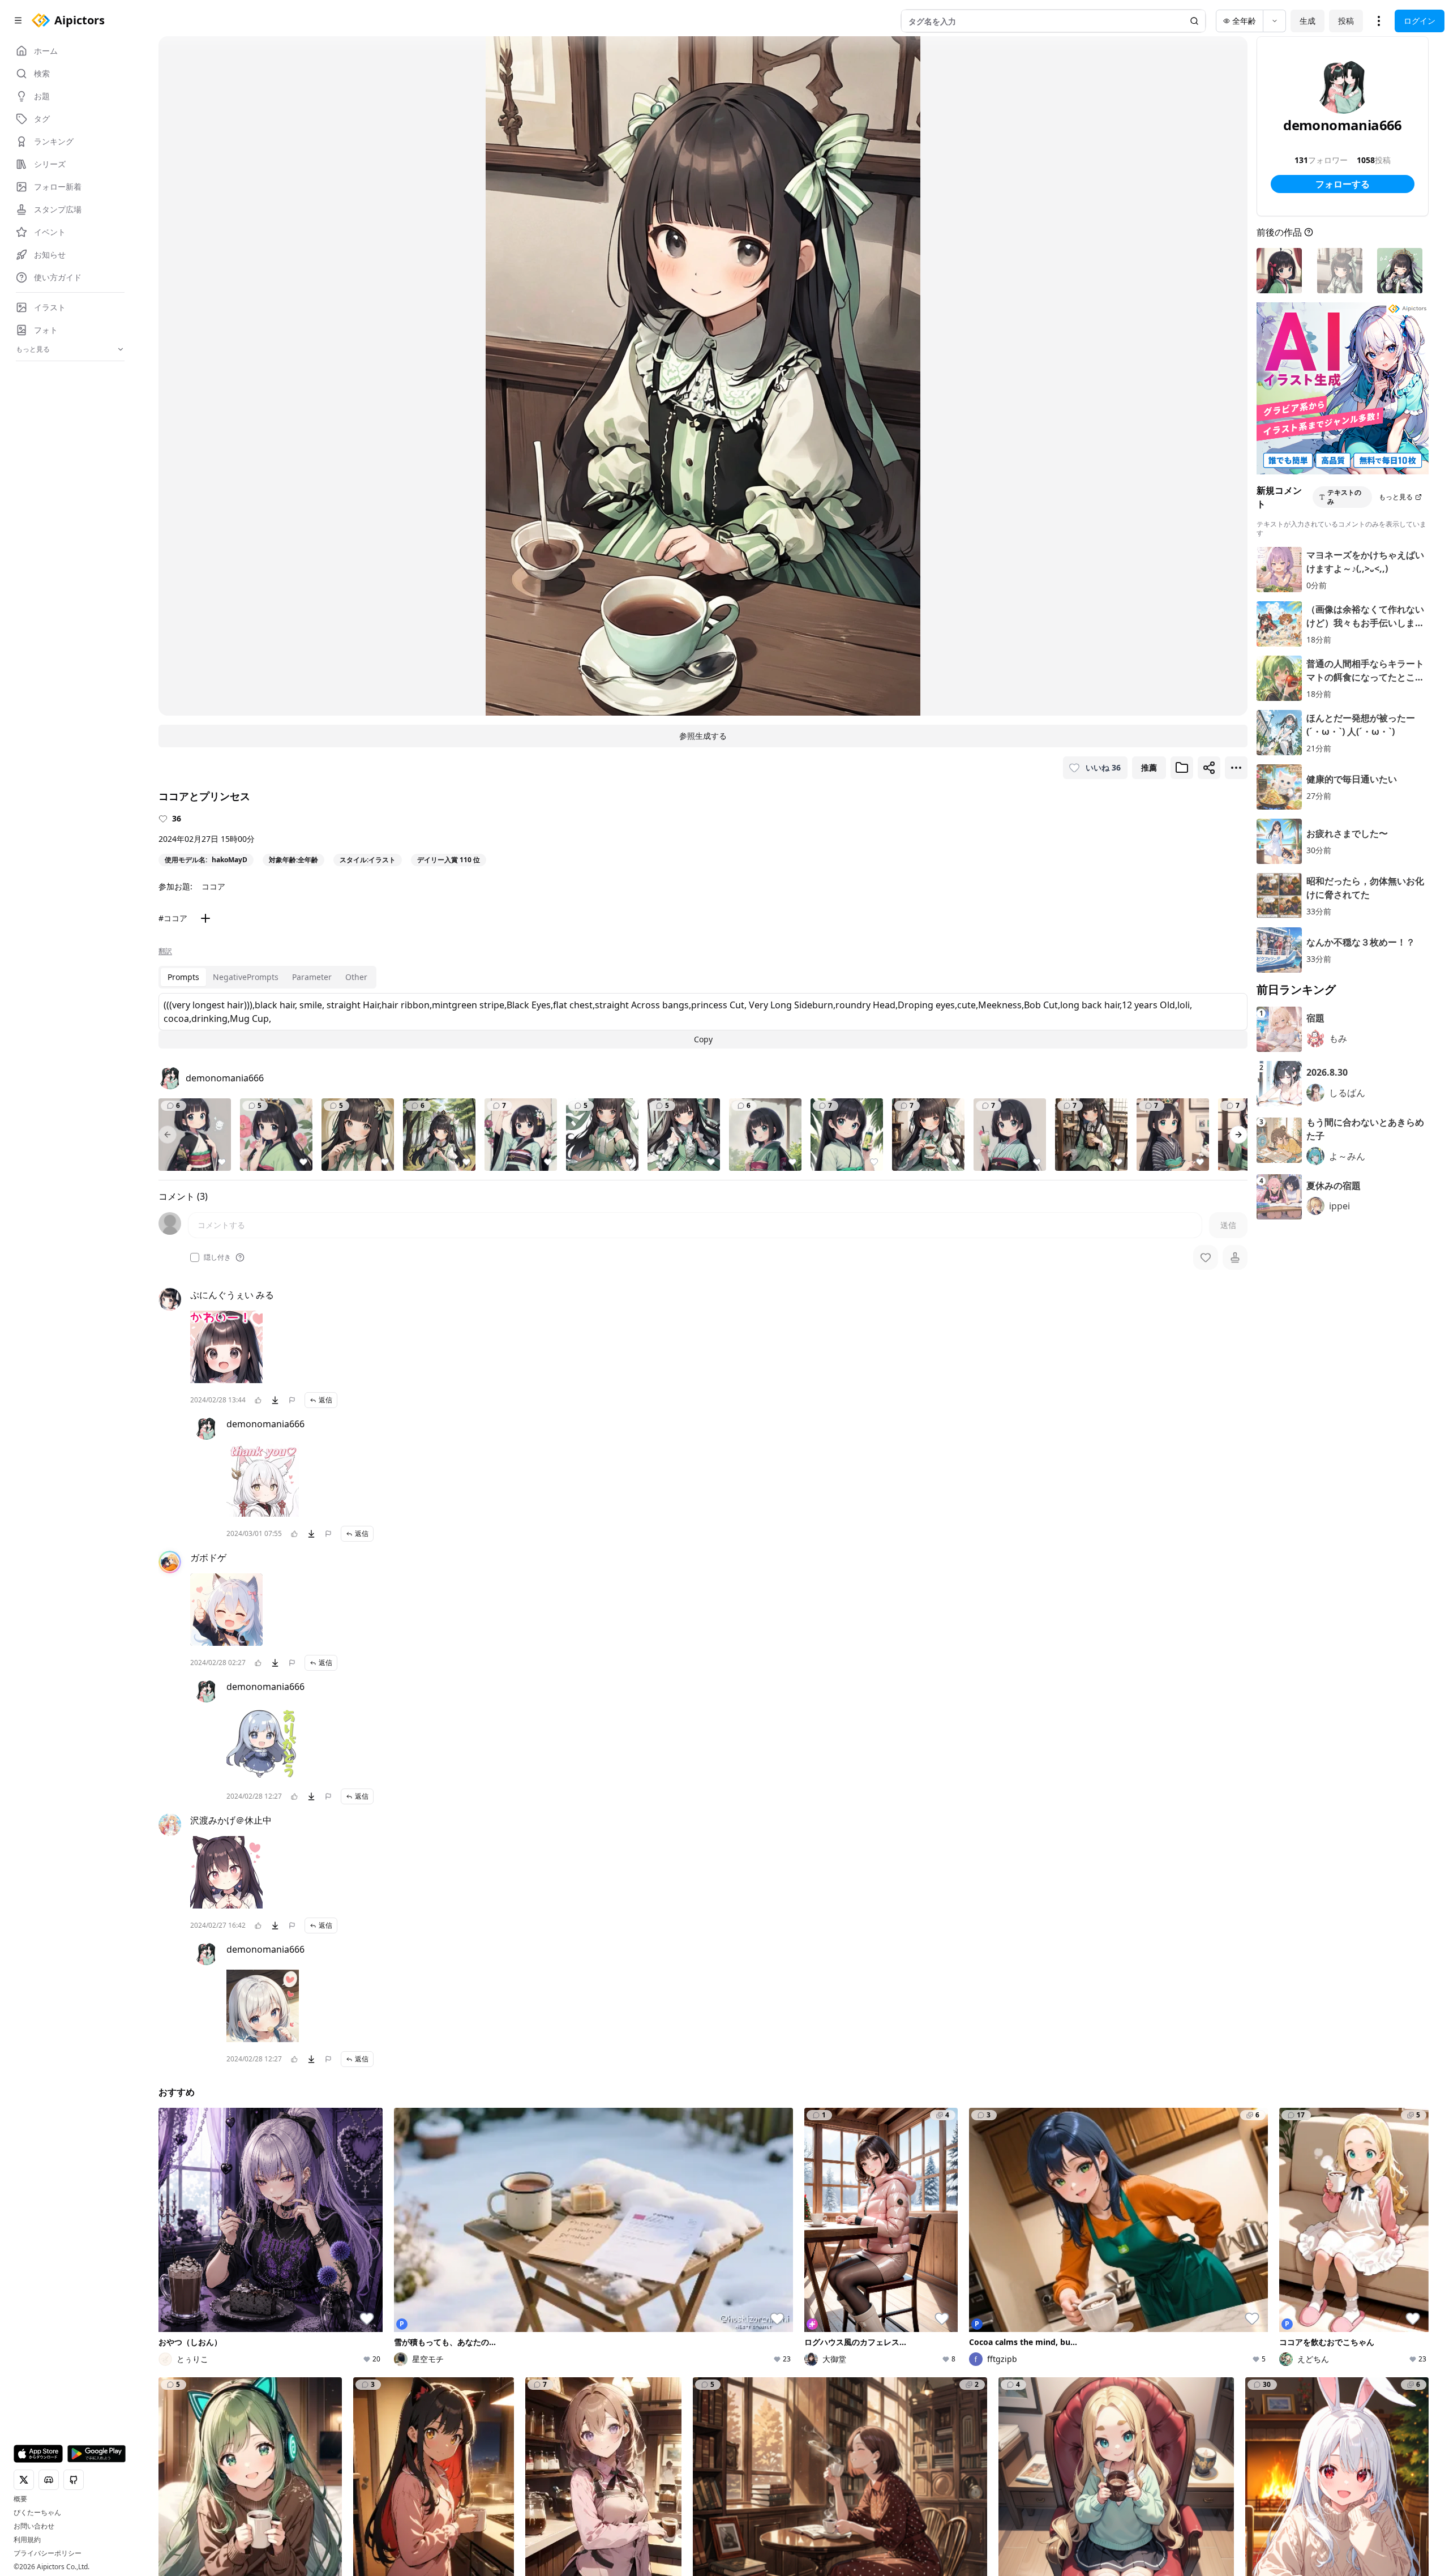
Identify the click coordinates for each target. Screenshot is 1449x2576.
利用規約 (27, 2540)
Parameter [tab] (312, 977)
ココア (213, 886)
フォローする (1343, 184)
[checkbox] (195, 1257)
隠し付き (217, 1257)
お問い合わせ (34, 2526)
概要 (20, 2499)
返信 (325, 1400)
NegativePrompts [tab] (246, 977)
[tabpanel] (703, 1021)
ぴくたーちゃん (37, 2513)
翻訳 (165, 951)
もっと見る (1396, 497)
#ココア (173, 918)
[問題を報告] (292, 1400)
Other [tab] (356, 977)
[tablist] (267, 977)
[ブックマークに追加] (1182, 768)
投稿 (1346, 21)
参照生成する (703, 736)
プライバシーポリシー (48, 2553)
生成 (1307, 21)
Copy (703, 1039)
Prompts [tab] (183, 977)
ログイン (1420, 21)
